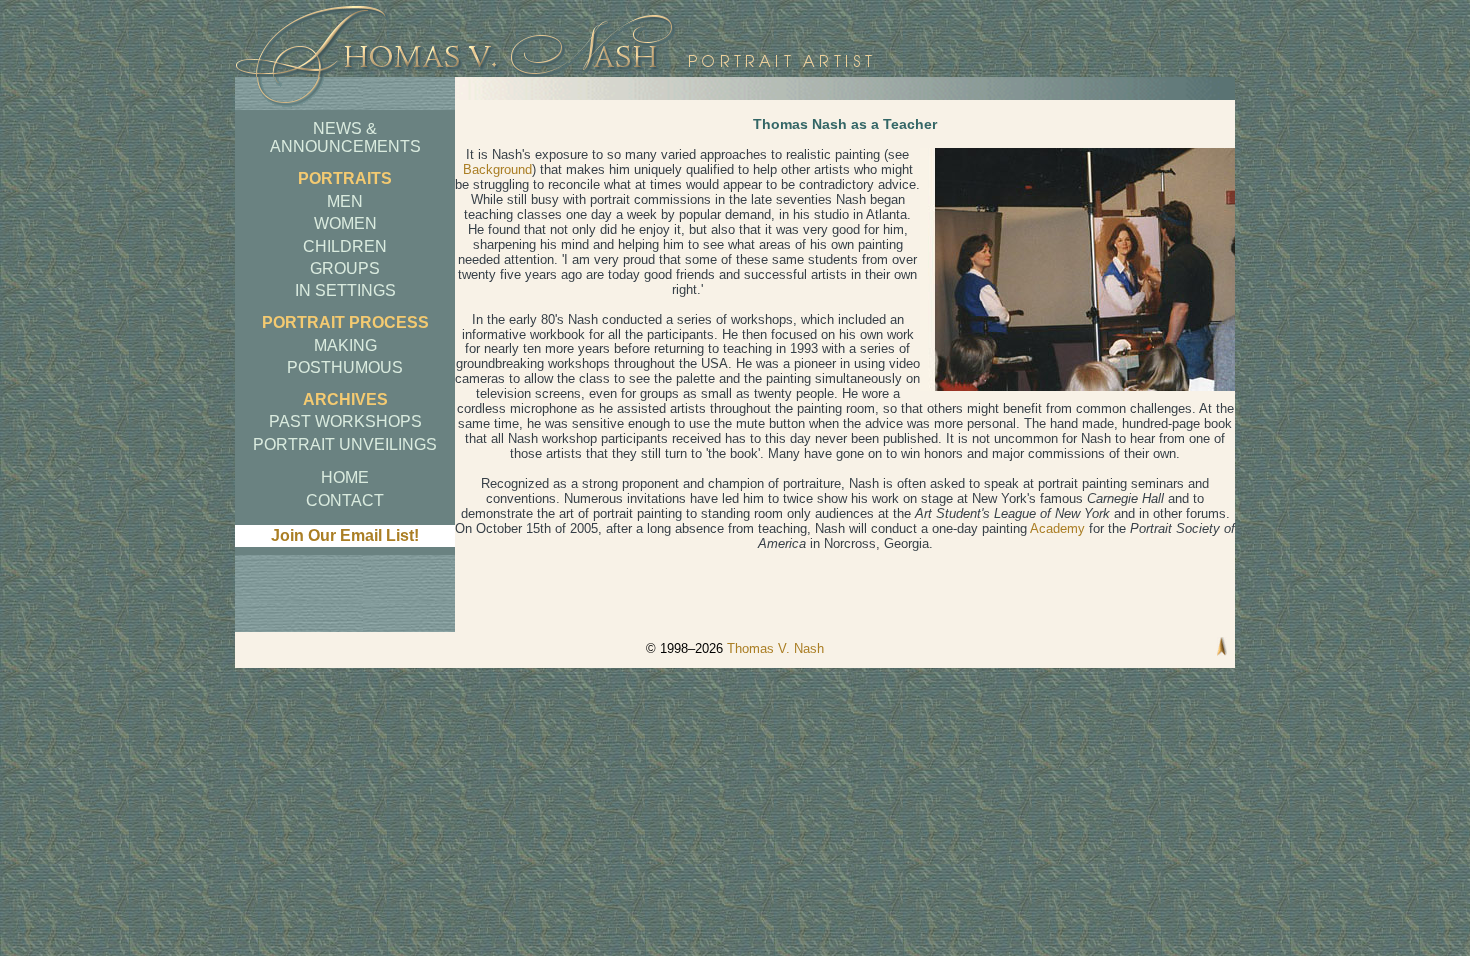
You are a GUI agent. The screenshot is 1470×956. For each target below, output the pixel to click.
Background (497, 169)
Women (345, 223)
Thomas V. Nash (775, 648)
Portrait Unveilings (345, 444)
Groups (345, 268)
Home (345, 477)
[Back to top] (1222, 648)
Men (345, 201)
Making (345, 345)
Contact (345, 500)
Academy (1057, 528)
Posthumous (345, 367)
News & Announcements (345, 137)
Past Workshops (345, 421)
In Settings (345, 290)
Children (345, 246)
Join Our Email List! (345, 535)
